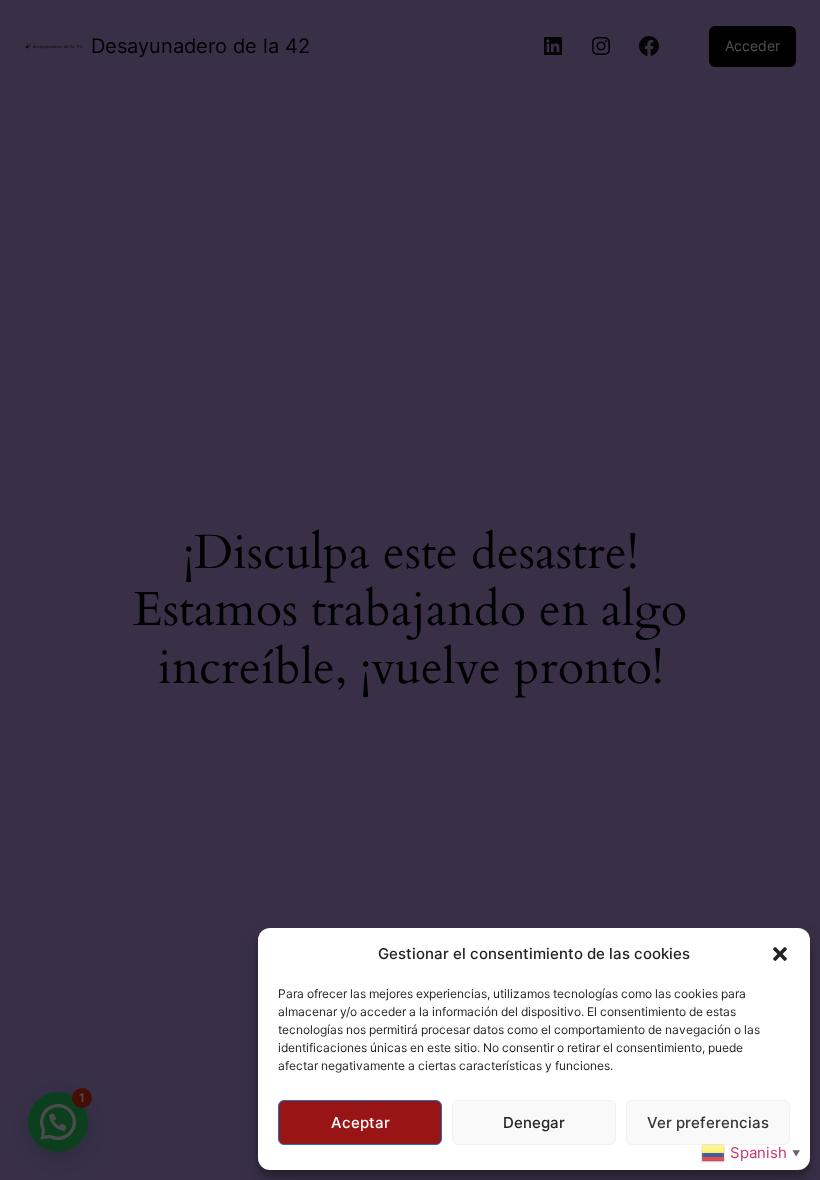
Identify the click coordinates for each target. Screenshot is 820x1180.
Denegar (534, 1122)
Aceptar (360, 1122)
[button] (780, 954)
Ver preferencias (708, 1122)
